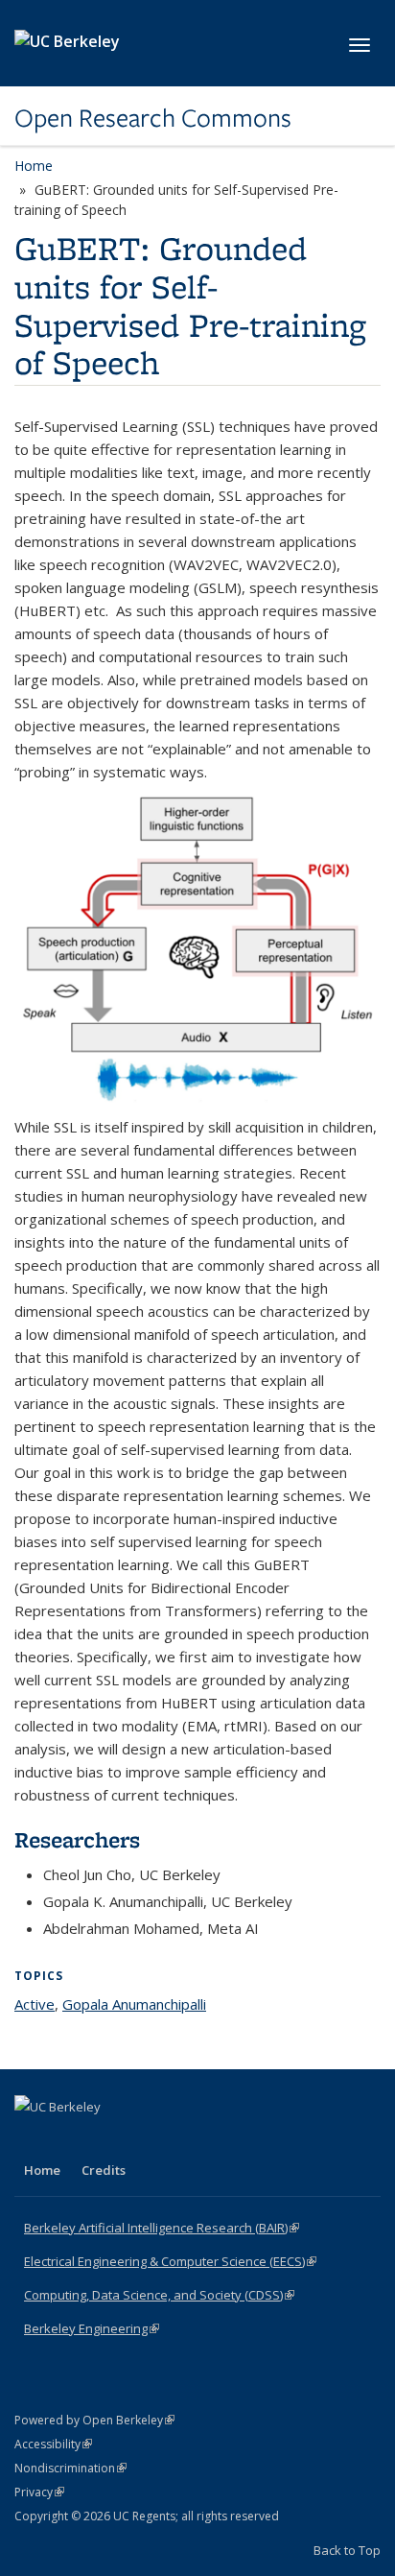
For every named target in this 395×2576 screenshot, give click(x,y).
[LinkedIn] (106, 2139)
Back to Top (347, 2550)
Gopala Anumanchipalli (134, 2004)
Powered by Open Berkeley (94, 2420)
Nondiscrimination (70, 2468)
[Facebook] (32, 2139)
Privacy (39, 2492)
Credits (104, 2170)
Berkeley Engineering (92, 2328)
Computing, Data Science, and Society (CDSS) (159, 2295)
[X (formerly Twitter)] (69, 2139)
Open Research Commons (153, 118)
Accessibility (53, 2444)
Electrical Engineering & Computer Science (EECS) (170, 2261)
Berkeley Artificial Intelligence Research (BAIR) (162, 2228)
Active (35, 2004)
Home (34, 166)
